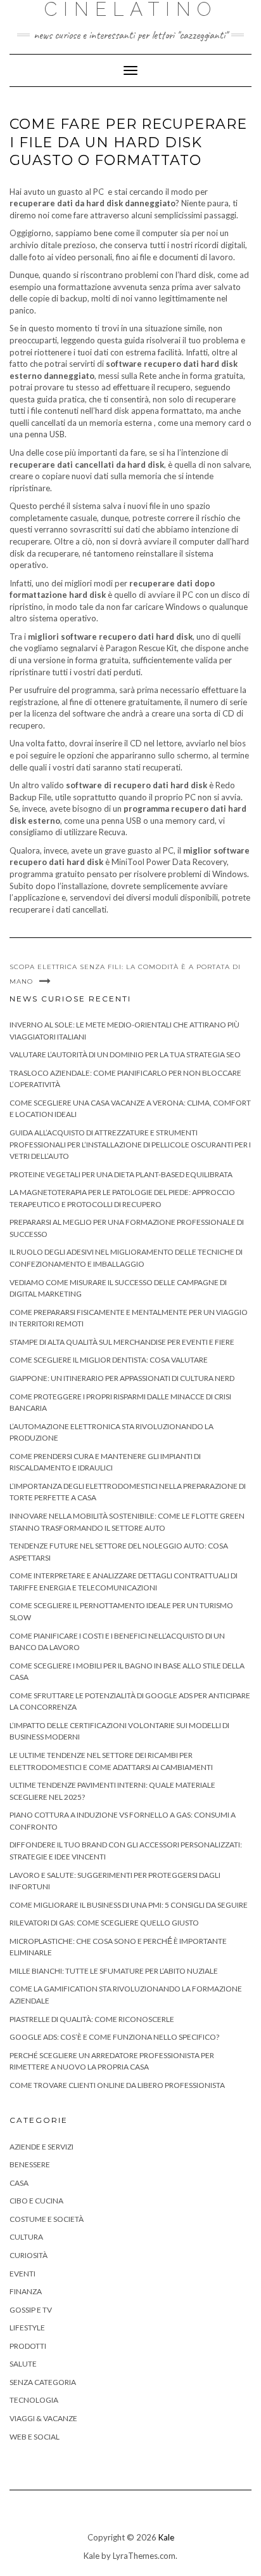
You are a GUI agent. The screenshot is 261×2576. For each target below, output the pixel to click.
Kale (166, 2537)
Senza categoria (43, 2382)
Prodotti (28, 2346)
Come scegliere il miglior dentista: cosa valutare (109, 1360)
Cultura (26, 2237)
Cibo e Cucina (36, 2201)
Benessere (30, 2164)
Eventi (22, 2274)
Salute (23, 2364)
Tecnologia (34, 2400)
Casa (19, 2183)
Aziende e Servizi (41, 2147)
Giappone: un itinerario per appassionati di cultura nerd (122, 1378)
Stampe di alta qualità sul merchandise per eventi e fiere (122, 1342)
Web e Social (35, 2437)
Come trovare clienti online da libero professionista (117, 2085)
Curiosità (29, 2255)
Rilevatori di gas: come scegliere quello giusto (104, 1923)
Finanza (26, 2291)
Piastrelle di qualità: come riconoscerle (92, 2019)
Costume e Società (47, 2219)
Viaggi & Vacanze (43, 2418)
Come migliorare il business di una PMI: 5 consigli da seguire (129, 1905)
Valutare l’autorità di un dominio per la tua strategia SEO (125, 1054)
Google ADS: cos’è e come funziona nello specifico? (114, 2037)
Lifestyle (27, 2328)
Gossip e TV (31, 2310)
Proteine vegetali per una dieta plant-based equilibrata (121, 1174)
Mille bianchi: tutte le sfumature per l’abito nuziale (114, 1971)
